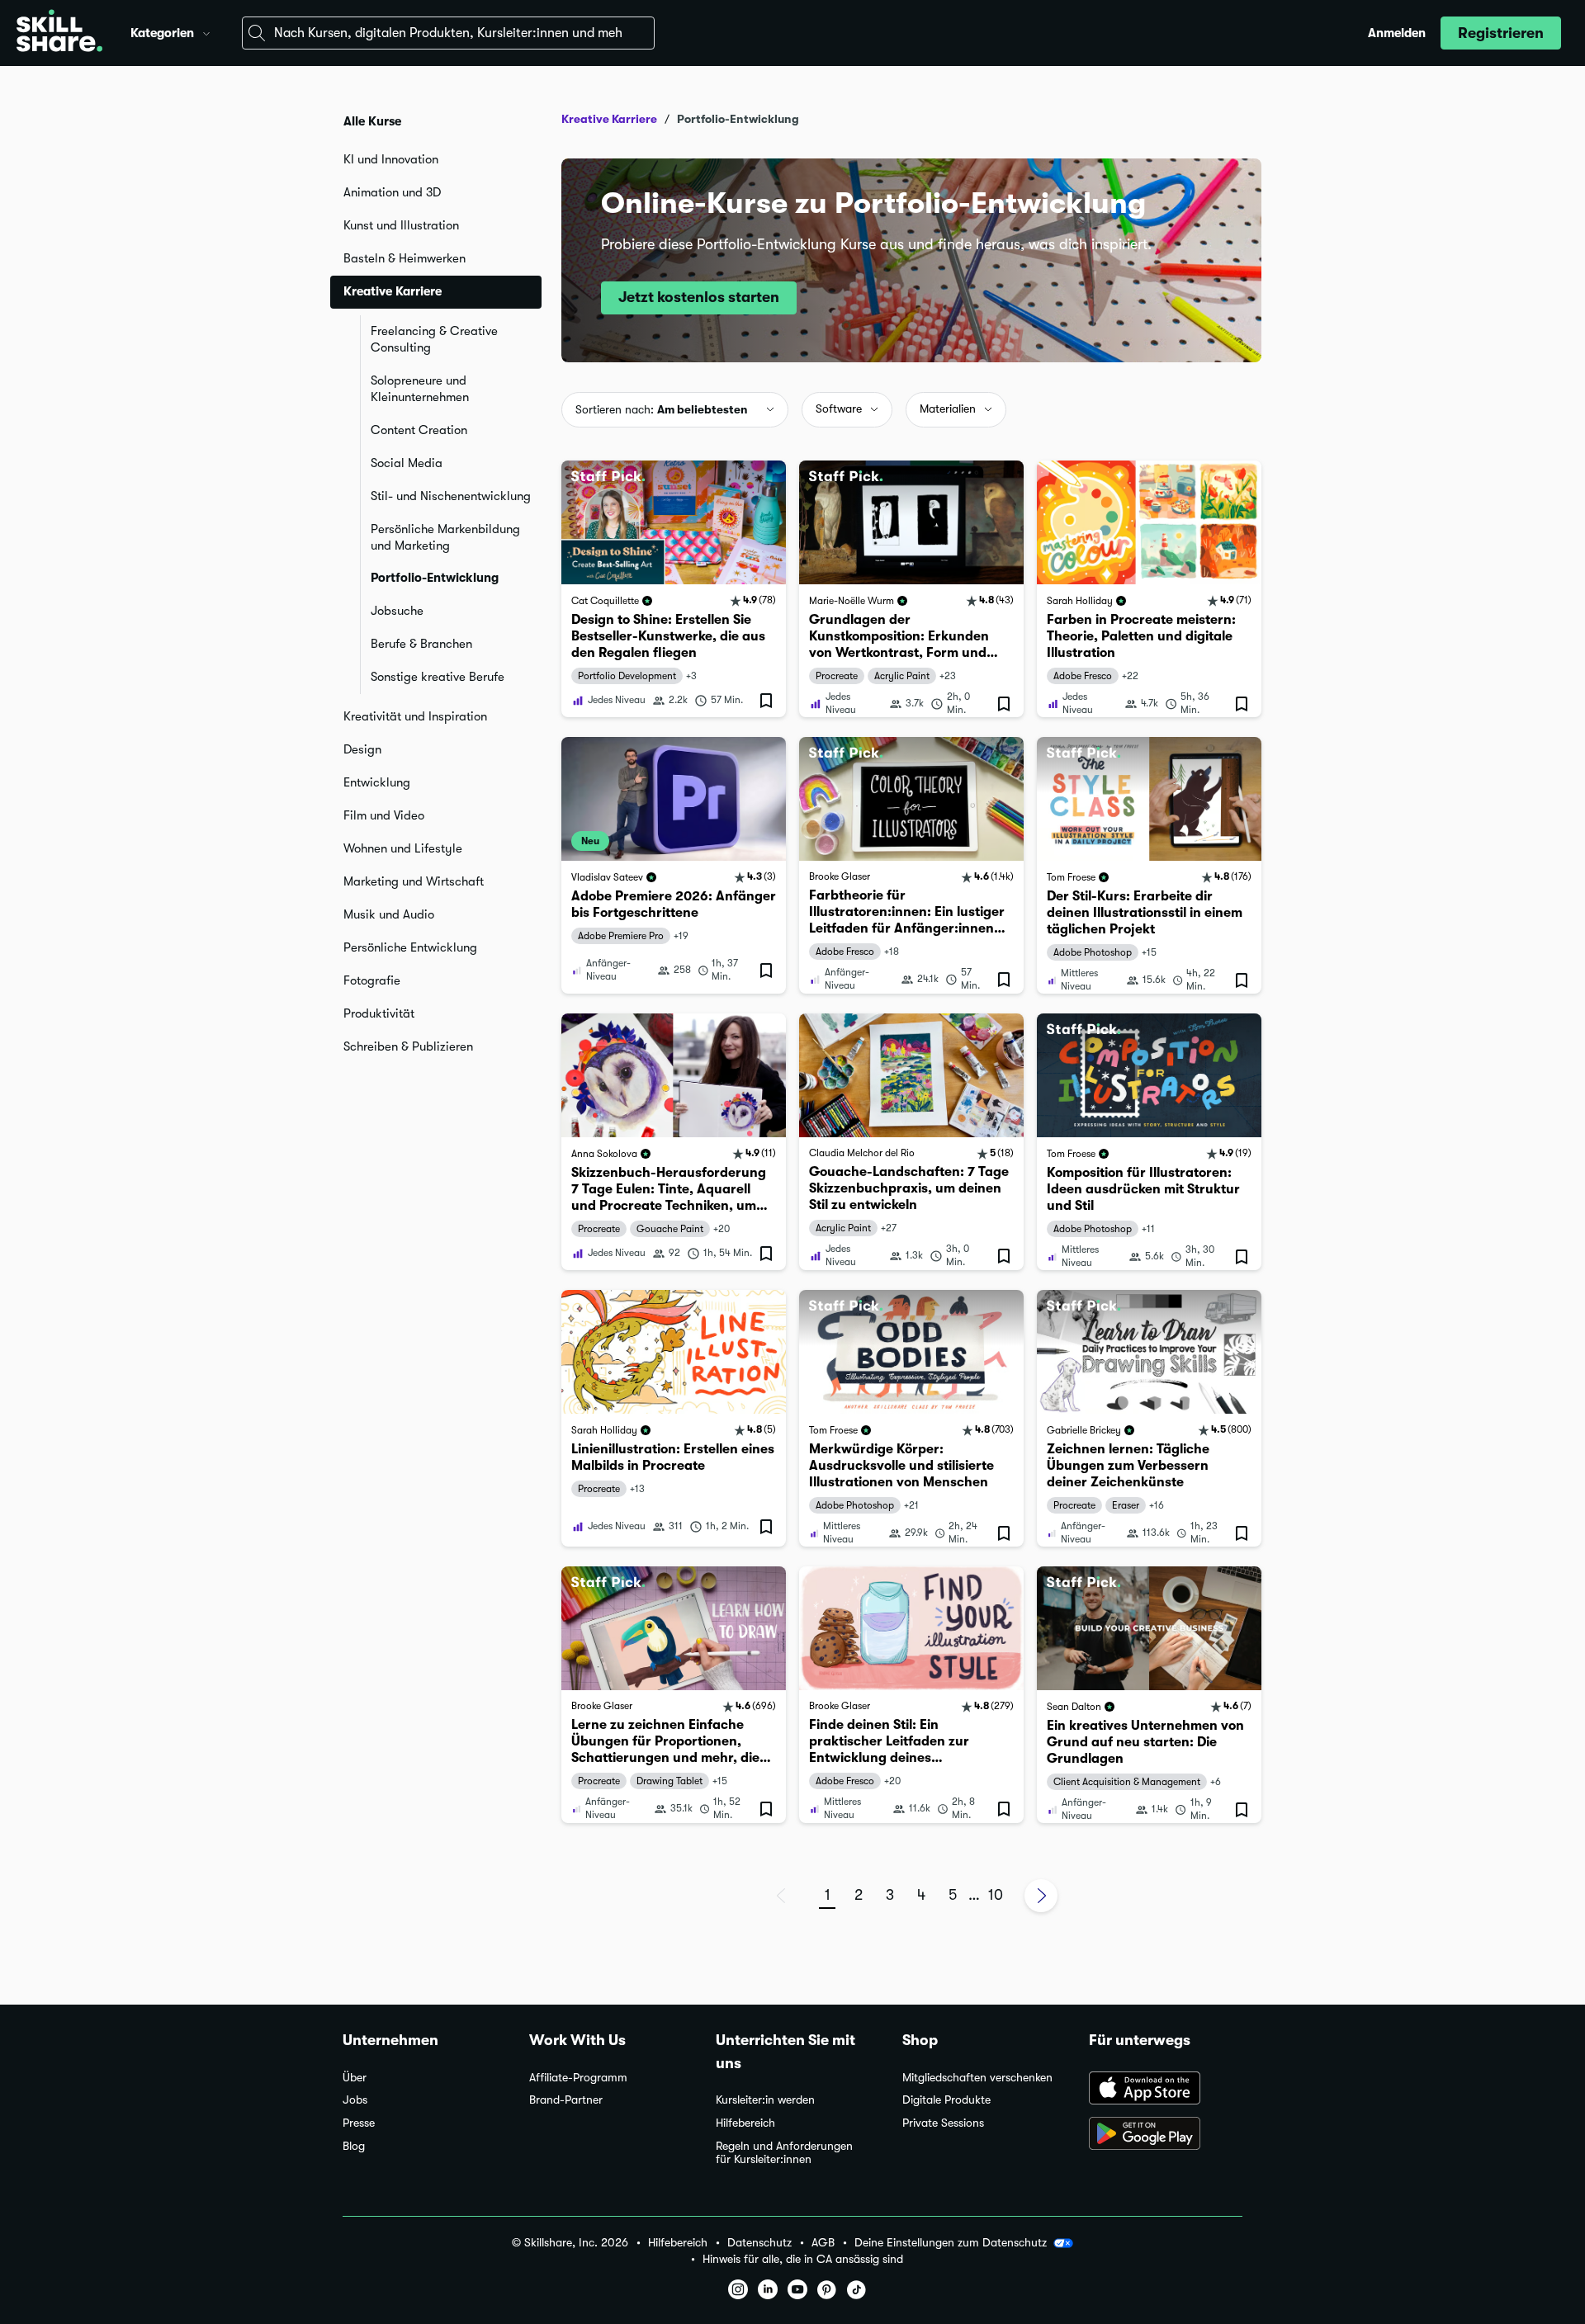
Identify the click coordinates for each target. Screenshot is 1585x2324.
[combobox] (448, 33)
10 (996, 1895)
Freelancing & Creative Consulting (434, 339)
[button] (206, 31)
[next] (1041, 1896)
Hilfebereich (745, 2123)
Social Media (407, 463)
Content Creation (419, 430)
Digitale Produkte (946, 2100)
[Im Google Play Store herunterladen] (1166, 2135)
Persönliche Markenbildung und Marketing (445, 537)
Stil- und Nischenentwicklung (451, 496)
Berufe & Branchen (421, 644)
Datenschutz (759, 2243)
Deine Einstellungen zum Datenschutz (951, 2242)
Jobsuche (397, 611)
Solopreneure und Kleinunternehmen (420, 389)
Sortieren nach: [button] (662, 409)
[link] (674, 589)
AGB (823, 2243)
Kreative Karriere (609, 119)
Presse (359, 2123)
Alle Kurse (372, 121)
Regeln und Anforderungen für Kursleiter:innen (784, 2153)
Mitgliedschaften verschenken (977, 2078)
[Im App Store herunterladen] (1166, 2090)
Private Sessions (943, 2123)
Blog (354, 2146)
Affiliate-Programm (578, 2078)
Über (355, 2078)
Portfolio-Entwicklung (435, 578)
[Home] (59, 33)
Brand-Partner (566, 2100)
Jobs (355, 2100)
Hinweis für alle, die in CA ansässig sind (803, 2259)
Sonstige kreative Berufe (438, 677)
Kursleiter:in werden (765, 2100)
